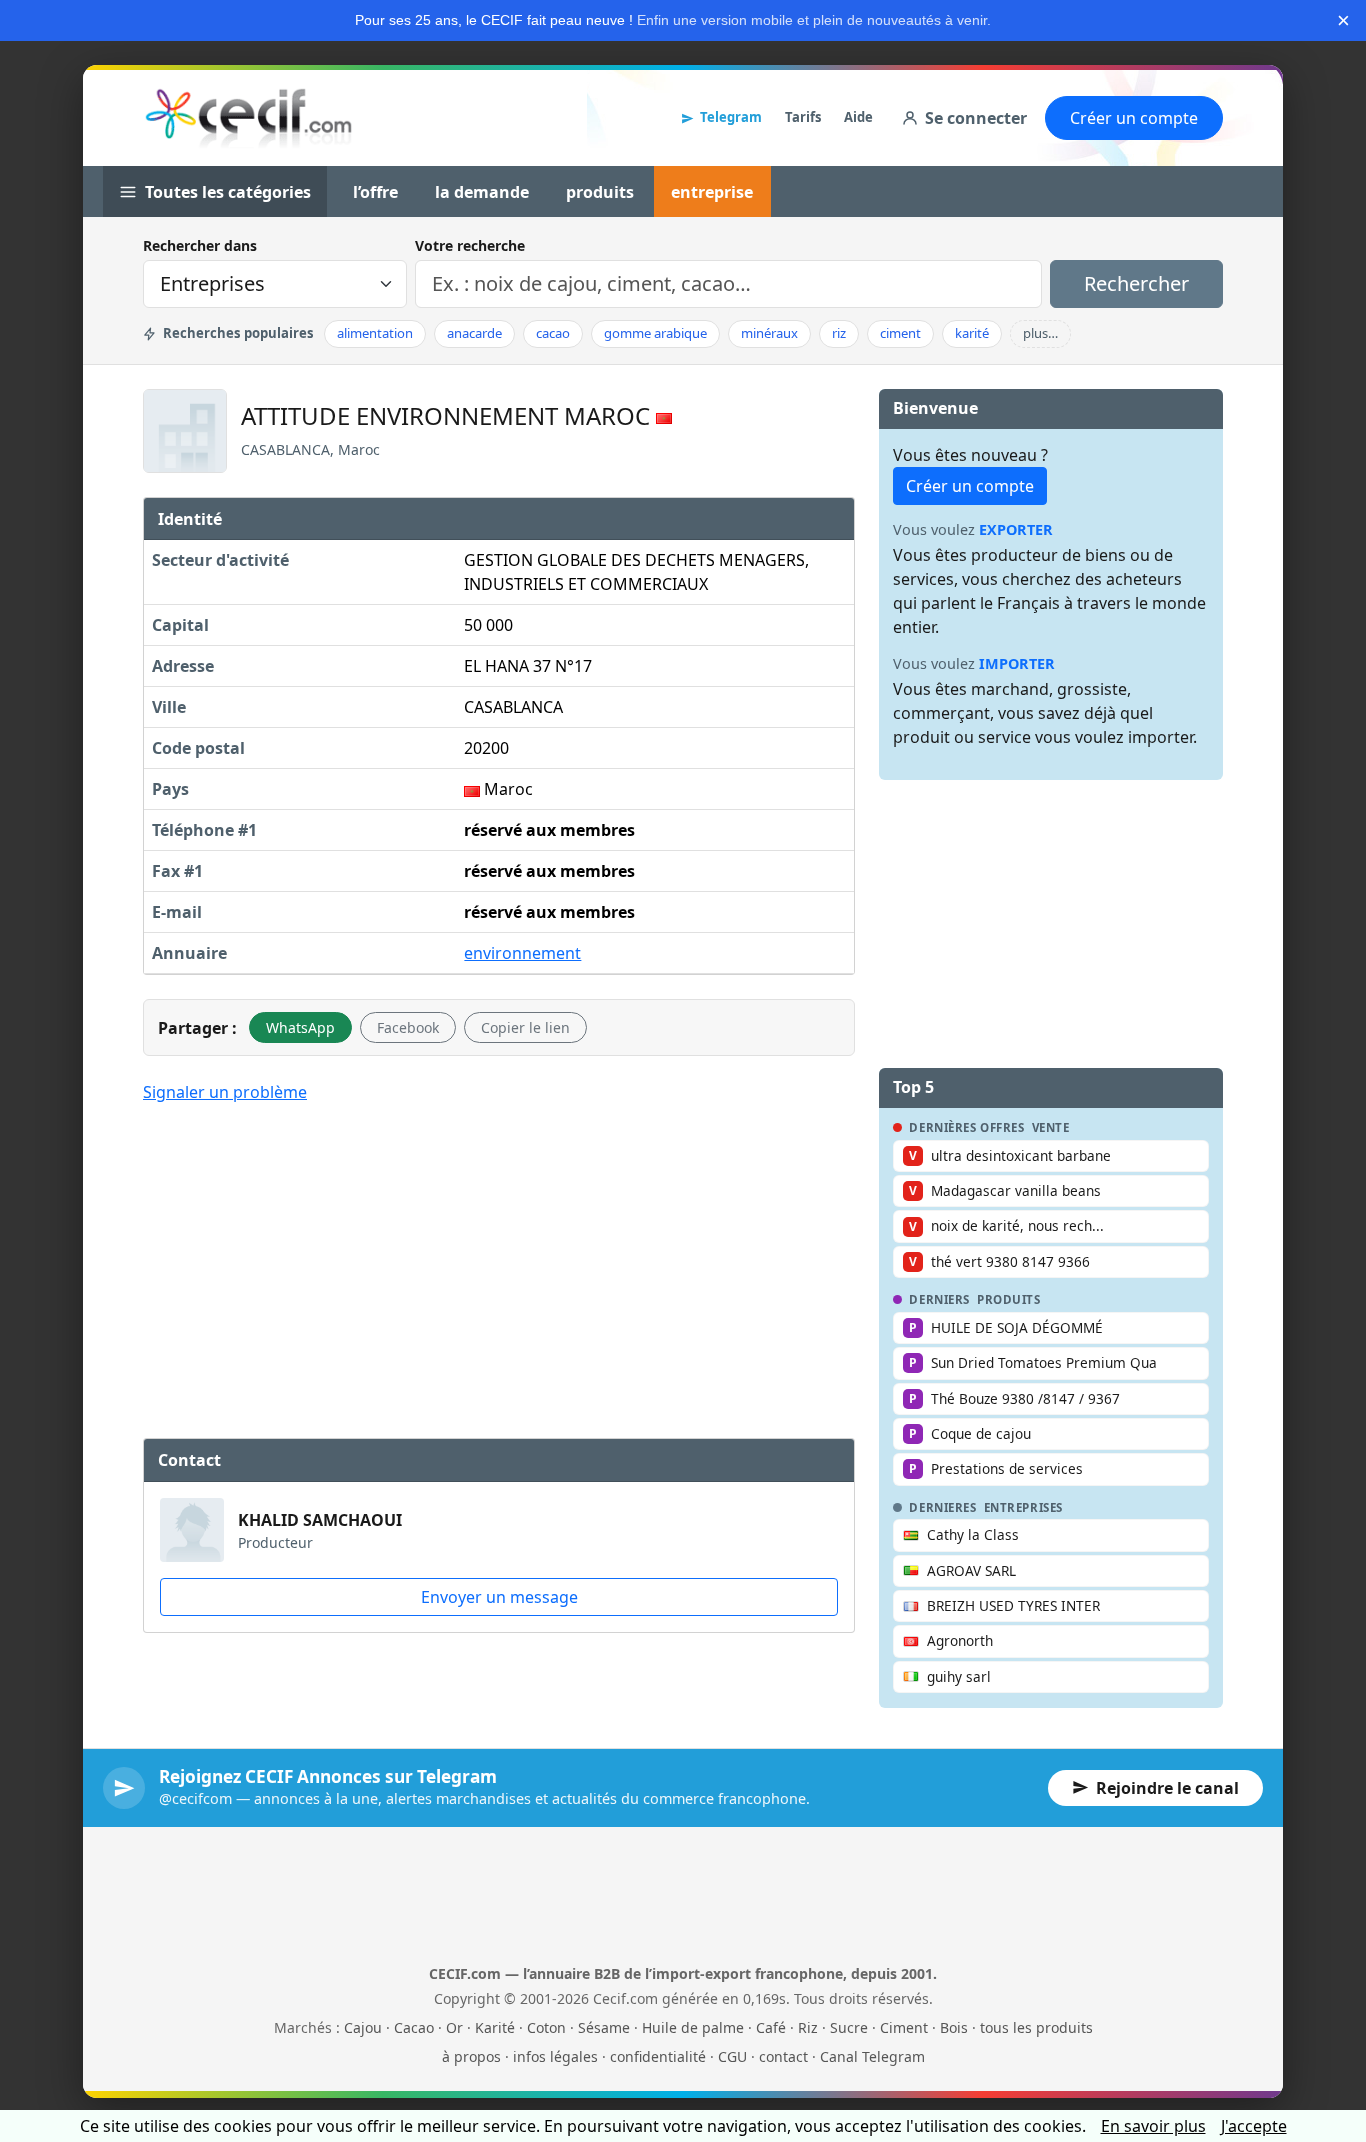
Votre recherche (470, 245)
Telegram (731, 117)
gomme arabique (655, 333)
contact (783, 2056)
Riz (808, 2027)
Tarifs (803, 117)
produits (600, 192)
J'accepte (1254, 2126)
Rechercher (1136, 283)
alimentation (375, 333)
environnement (522, 953)
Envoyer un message (499, 1597)
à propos (471, 2056)
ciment (900, 333)
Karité (495, 2027)
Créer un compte (1134, 118)
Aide (858, 117)
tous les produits (1036, 2027)
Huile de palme (693, 2027)
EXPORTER (1016, 529)
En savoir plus (1153, 2126)
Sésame (604, 2027)
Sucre (849, 2027)
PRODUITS (1009, 1300)
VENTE (1051, 1128)
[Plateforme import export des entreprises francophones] (248, 118)
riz (839, 333)
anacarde (474, 333)
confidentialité (658, 2056)
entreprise (712, 192)
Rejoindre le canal (1167, 1788)
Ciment (904, 2027)
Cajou (363, 2027)
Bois (954, 2027)
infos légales (555, 2056)
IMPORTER (1017, 663)
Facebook (408, 1027)
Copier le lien (525, 1027)
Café (771, 2027)
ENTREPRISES (1023, 1508)
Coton (546, 2027)
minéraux (769, 333)
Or (454, 2027)
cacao (553, 333)
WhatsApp (300, 1027)
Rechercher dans (200, 245)
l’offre (375, 192)
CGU (732, 2056)
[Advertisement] (499, 1268)
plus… (1040, 333)
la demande (482, 192)
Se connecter (976, 118)
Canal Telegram (872, 2056)
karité (972, 333)
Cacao (414, 2027)
